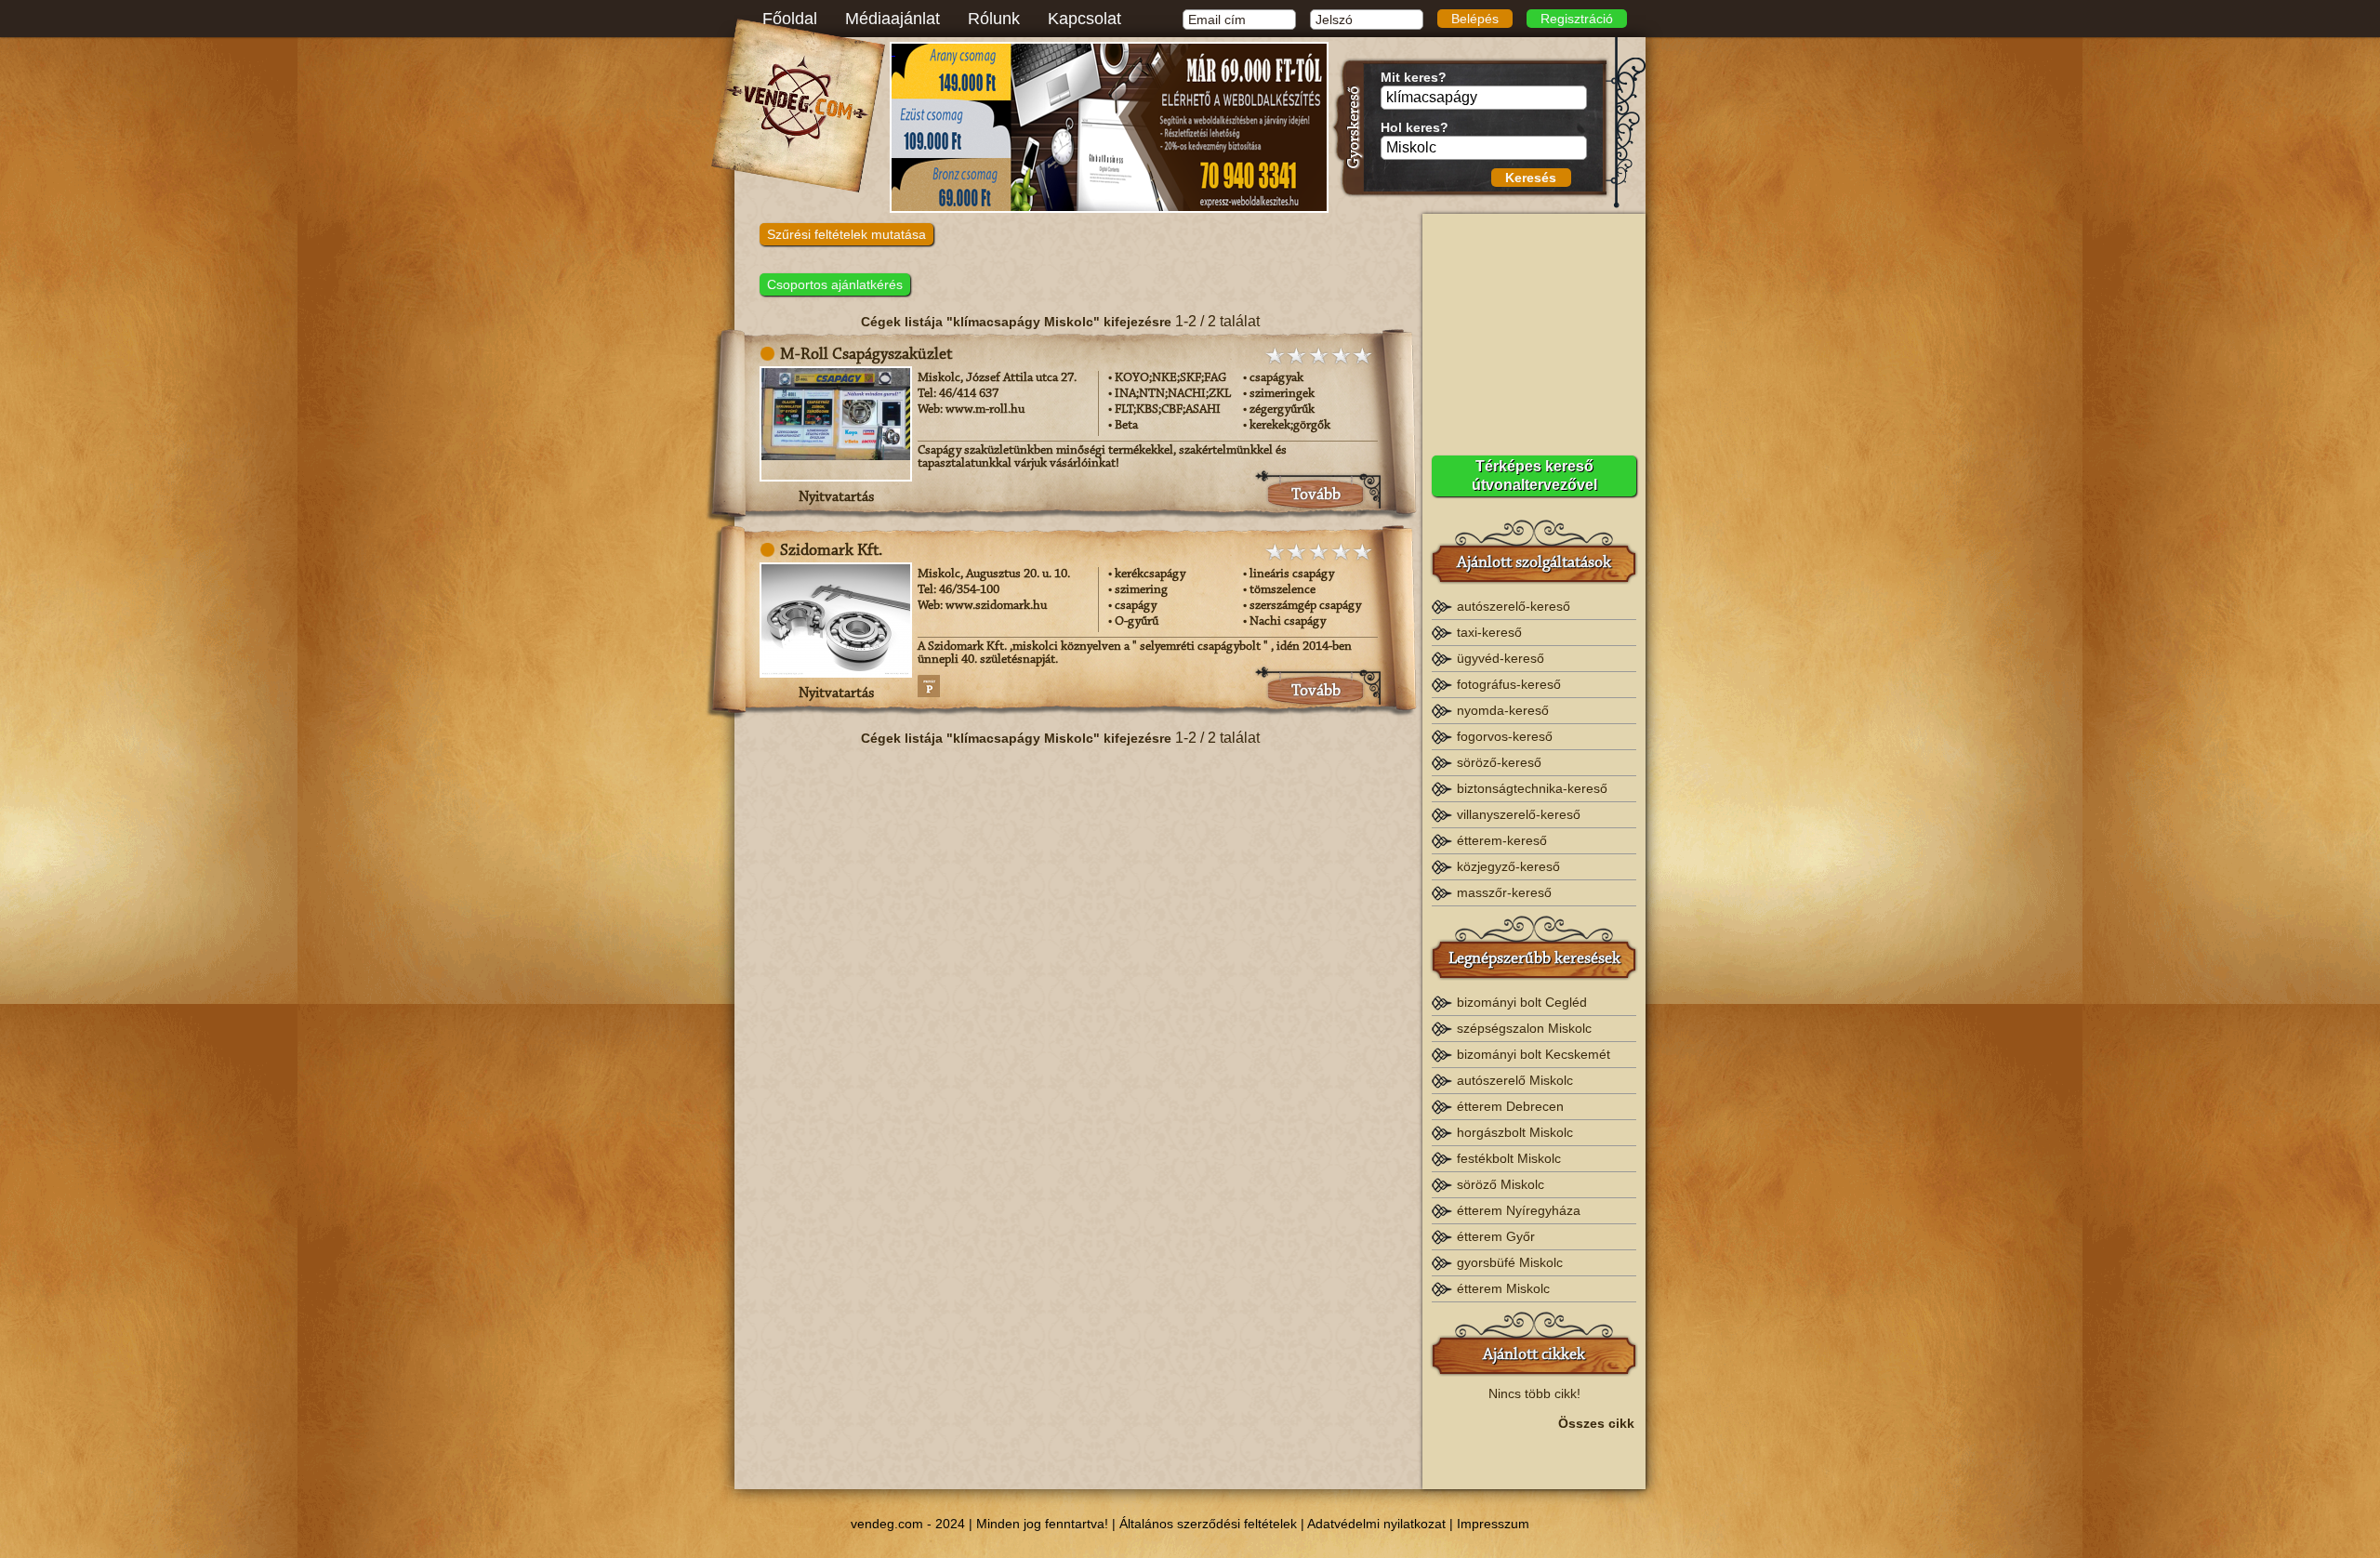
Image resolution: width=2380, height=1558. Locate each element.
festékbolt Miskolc (1509, 1158)
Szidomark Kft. (831, 551)
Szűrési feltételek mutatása (846, 234)
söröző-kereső (1499, 762)
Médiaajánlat (892, 19)
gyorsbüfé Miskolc (1510, 1262)
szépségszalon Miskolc (1524, 1028)
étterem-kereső (1502, 840)
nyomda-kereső (1503, 710)
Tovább (1316, 495)
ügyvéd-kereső (1501, 658)
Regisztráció (1577, 19)
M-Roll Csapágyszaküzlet (866, 355)
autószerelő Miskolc (1515, 1080)
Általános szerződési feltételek (1208, 1524)
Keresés (1531, 178)
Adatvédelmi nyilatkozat (1376, 1524)
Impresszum (1493, 1524)
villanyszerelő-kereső (1519, 814)
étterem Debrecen (1510, 1106)
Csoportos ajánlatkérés (835, 284)
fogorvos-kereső (1505, 736)
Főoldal (790, 19)
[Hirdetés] (1109, 127)
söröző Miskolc (1501, 1184)
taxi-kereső (1489, 632)
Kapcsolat (1084, 19)
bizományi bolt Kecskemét (1534, 1054)
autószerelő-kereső (1514, 606)
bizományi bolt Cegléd (1522, 1002)
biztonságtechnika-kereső (1532, 788)
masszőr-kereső (1504, 892)
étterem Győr (1496, 1236)
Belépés (1475, 19)
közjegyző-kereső (1508, 866)
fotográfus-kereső (1509, 684)
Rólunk (994, 19)
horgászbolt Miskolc (1515, 1132)
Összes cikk (1596, 1423)
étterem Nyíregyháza (1519, 1210)
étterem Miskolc (1503, 1288)
